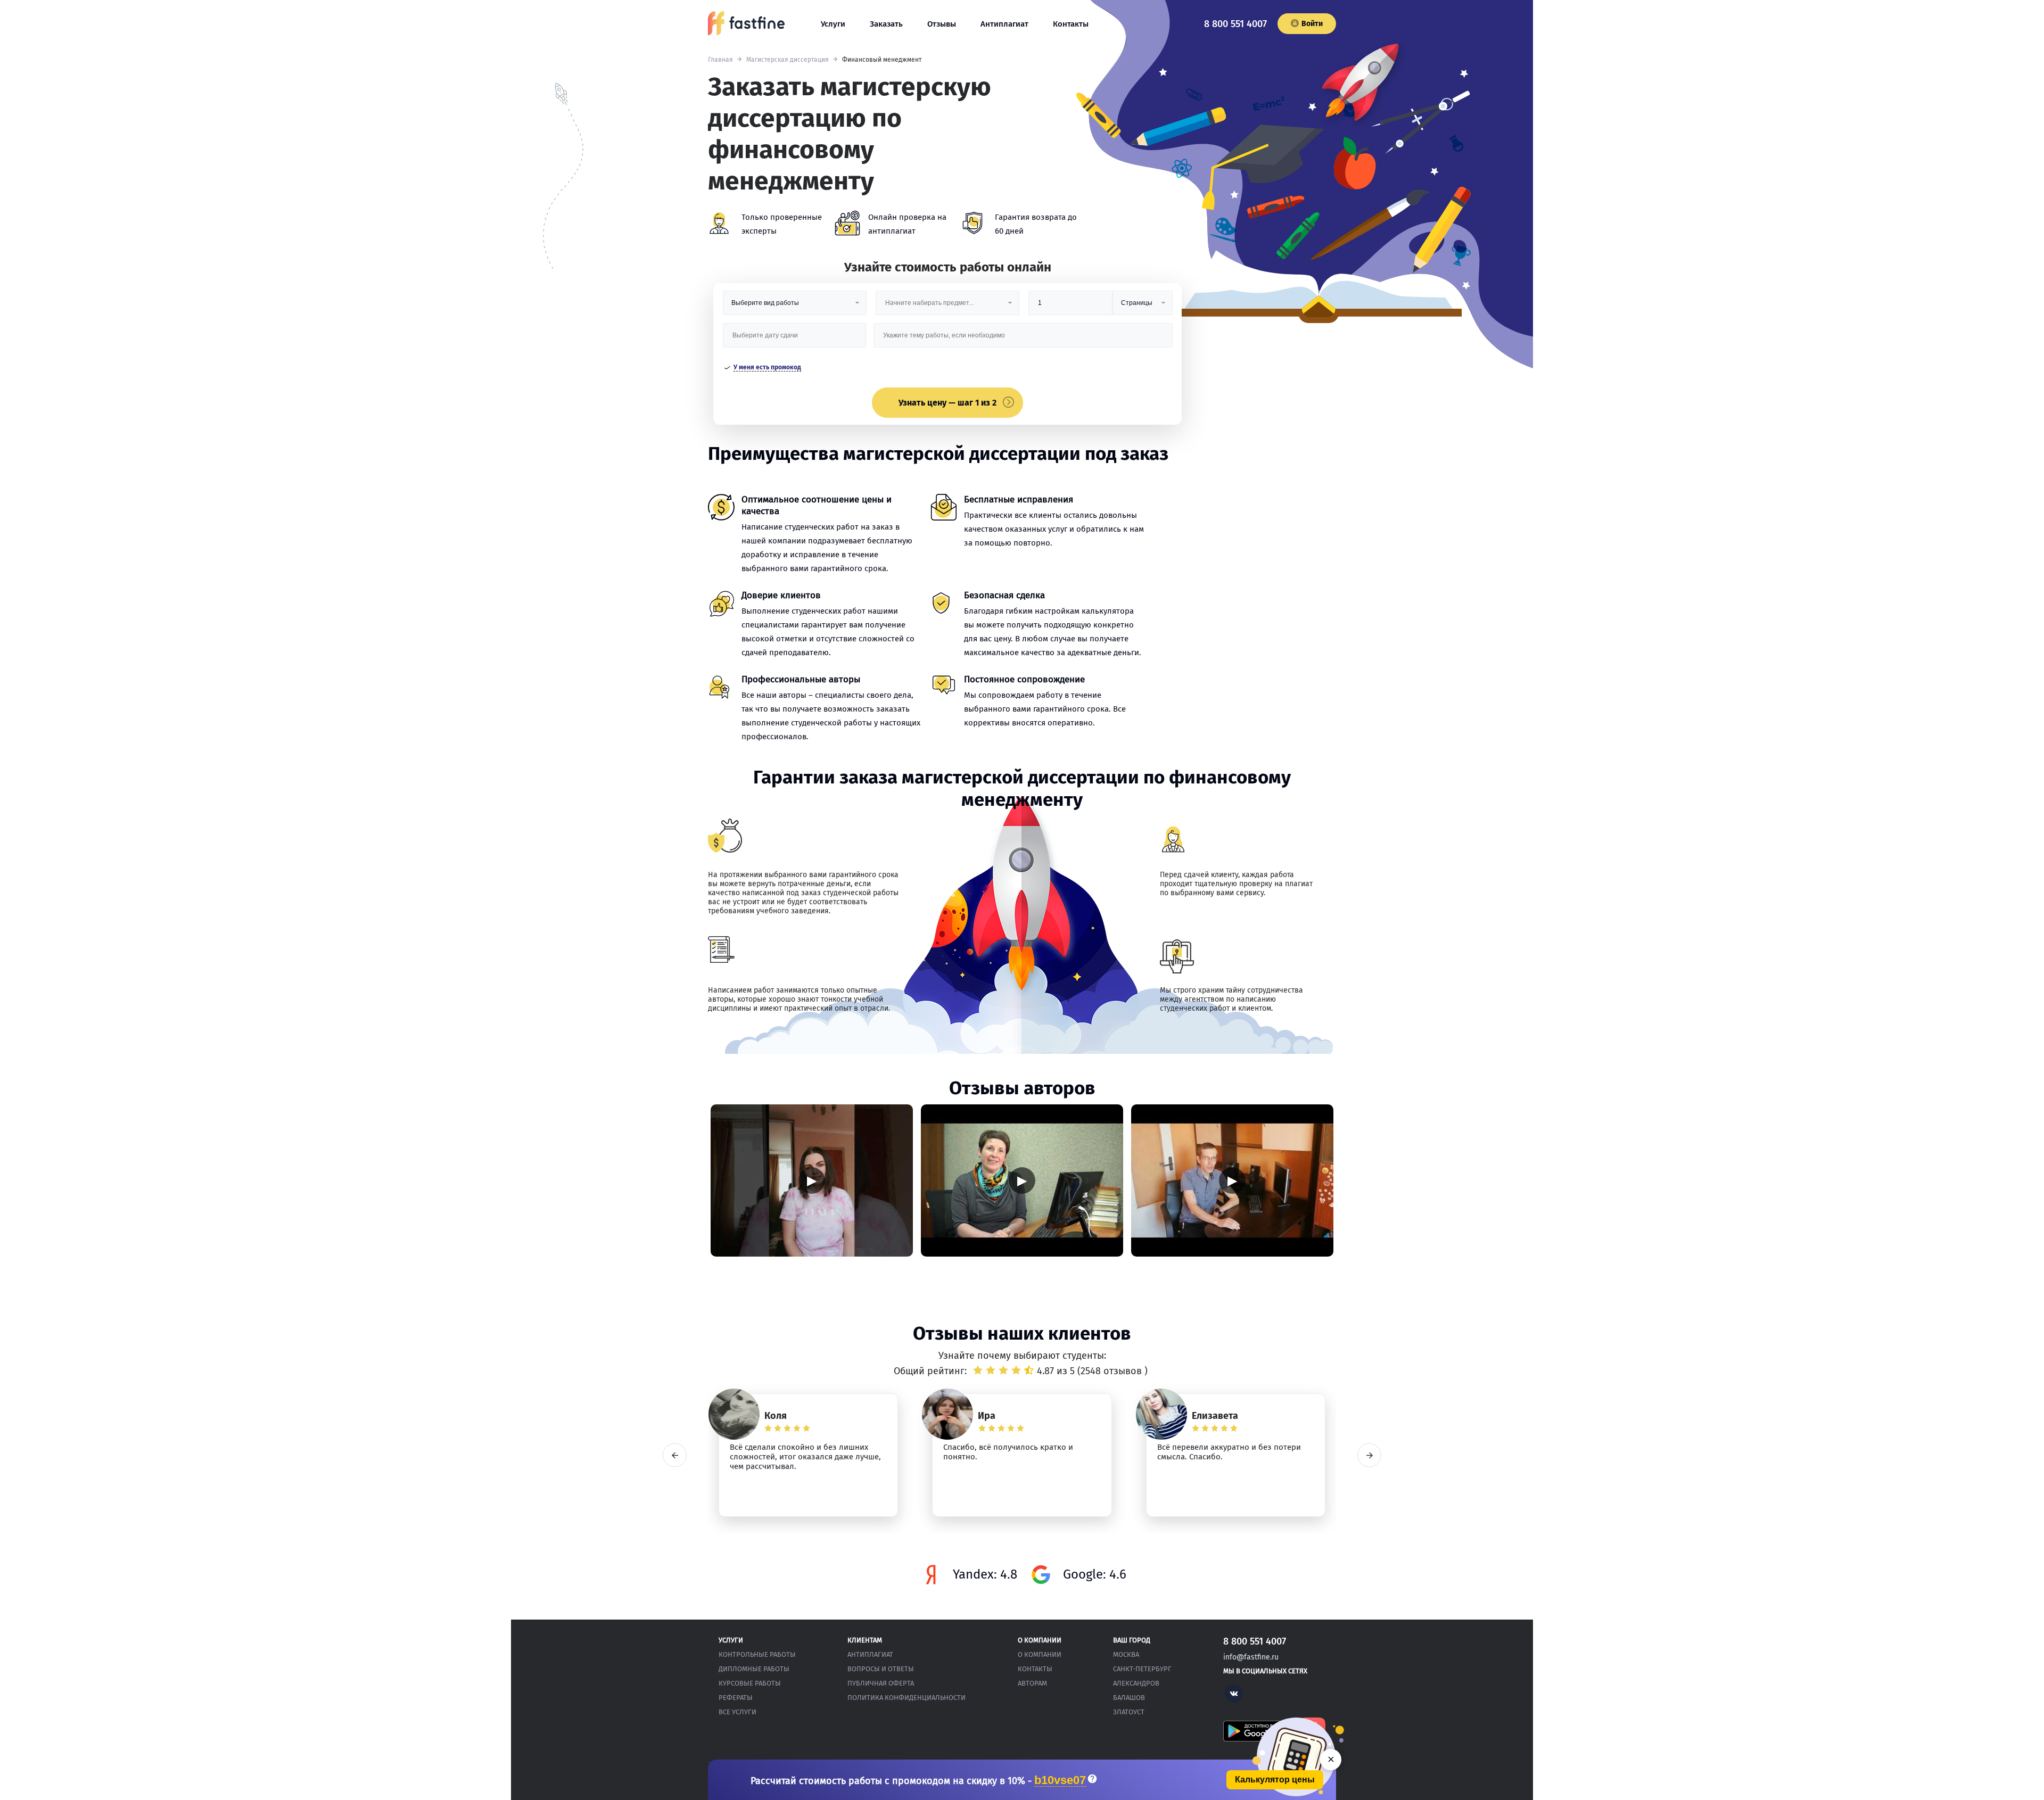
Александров (1136, 1683)
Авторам (1032, 1683)
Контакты (1071, 24)
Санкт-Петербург (1142, 1669)
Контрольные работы (757, 1654)
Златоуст (1129, 1712)
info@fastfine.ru (1251, 1657)
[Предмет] (947, 307)
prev (675, 1455)
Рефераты (736, 1698)
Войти (1312, 24)
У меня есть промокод (767, 367)
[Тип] (1142, 307)
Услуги (833, 24)
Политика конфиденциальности (906, 1698)
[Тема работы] (1023, 339)
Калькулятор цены (1275, 1780)
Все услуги (737, 1712)
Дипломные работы (754, 1669)
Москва (1126, 1654)
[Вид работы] (795, 307)
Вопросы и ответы (881, 1669)
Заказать (886, 24)
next (1369, 1455)
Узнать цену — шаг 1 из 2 (947, 403)
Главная (720, 60)
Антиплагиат (1004, 24)
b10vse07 (1060, 1781)
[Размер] (1070, 307)
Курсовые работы (750, 1683)
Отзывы (942, 24)
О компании (1040, 1654)
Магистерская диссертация (788, 60)
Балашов (1129, 1698)
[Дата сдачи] (795, 339)
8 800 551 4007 (1235, 24)
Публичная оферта (881, 1683)
